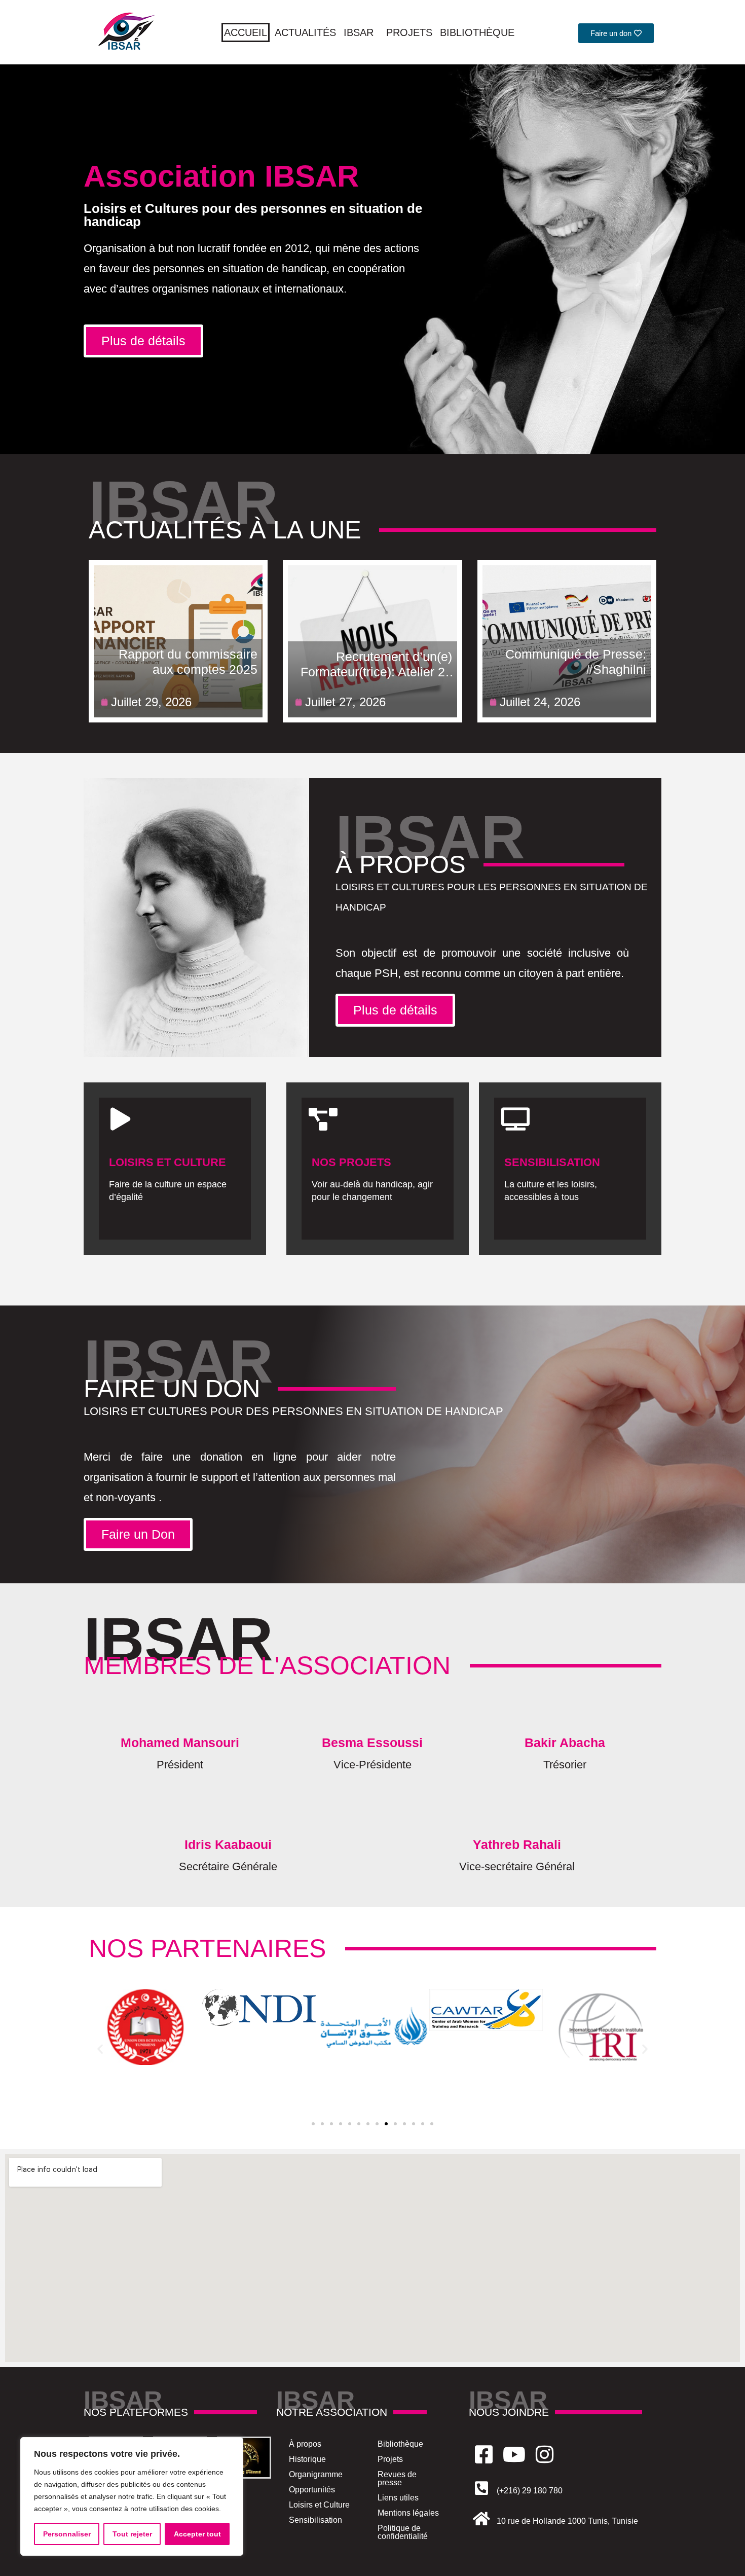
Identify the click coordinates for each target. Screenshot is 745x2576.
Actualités (305, 32)
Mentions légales (408, 2513)
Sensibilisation (315, 2520)
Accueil (246, 32)
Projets (409, 32)
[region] (132, 2496)
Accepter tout (197, 2534)
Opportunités (312, 2490)
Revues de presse (397, 2478)
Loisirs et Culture (319, 2505)
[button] (100, 2049)
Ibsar (359, 32)
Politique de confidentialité (403, 2532)
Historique (307, 2459)
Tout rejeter (132, 2534)
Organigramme (316, 2474)
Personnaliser (67, 2534)
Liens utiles (398, 2498)
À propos (305, 2444)
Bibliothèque (477, 32)
